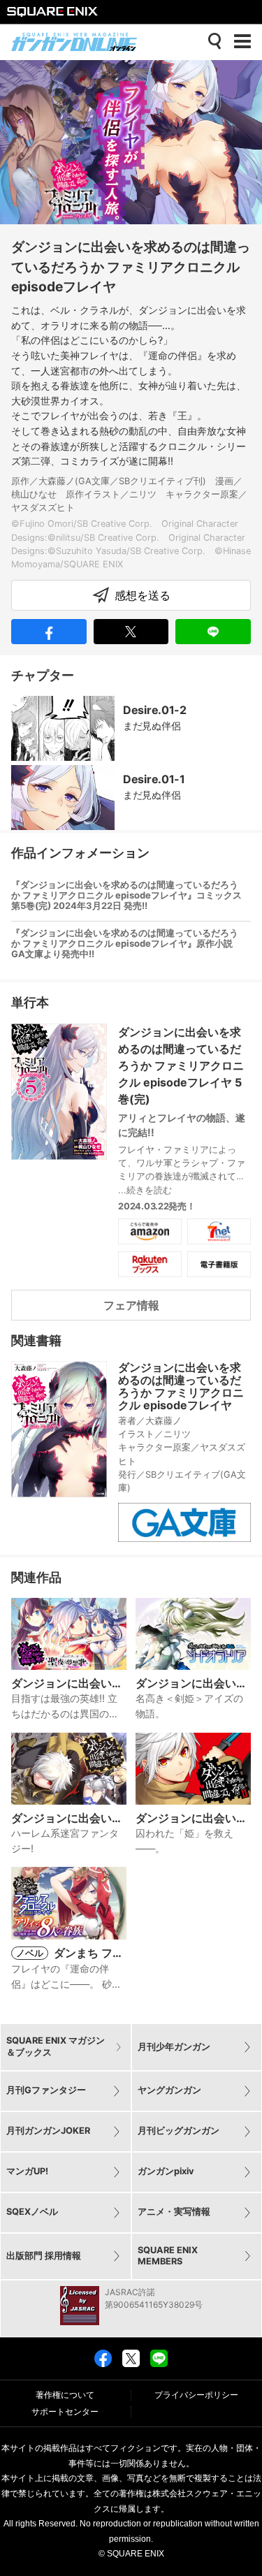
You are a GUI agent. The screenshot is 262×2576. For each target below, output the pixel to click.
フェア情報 (131, 1305)
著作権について (65, 2395)
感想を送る (143, 595)
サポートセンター (65, 2412)
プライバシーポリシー (196, 2395)
